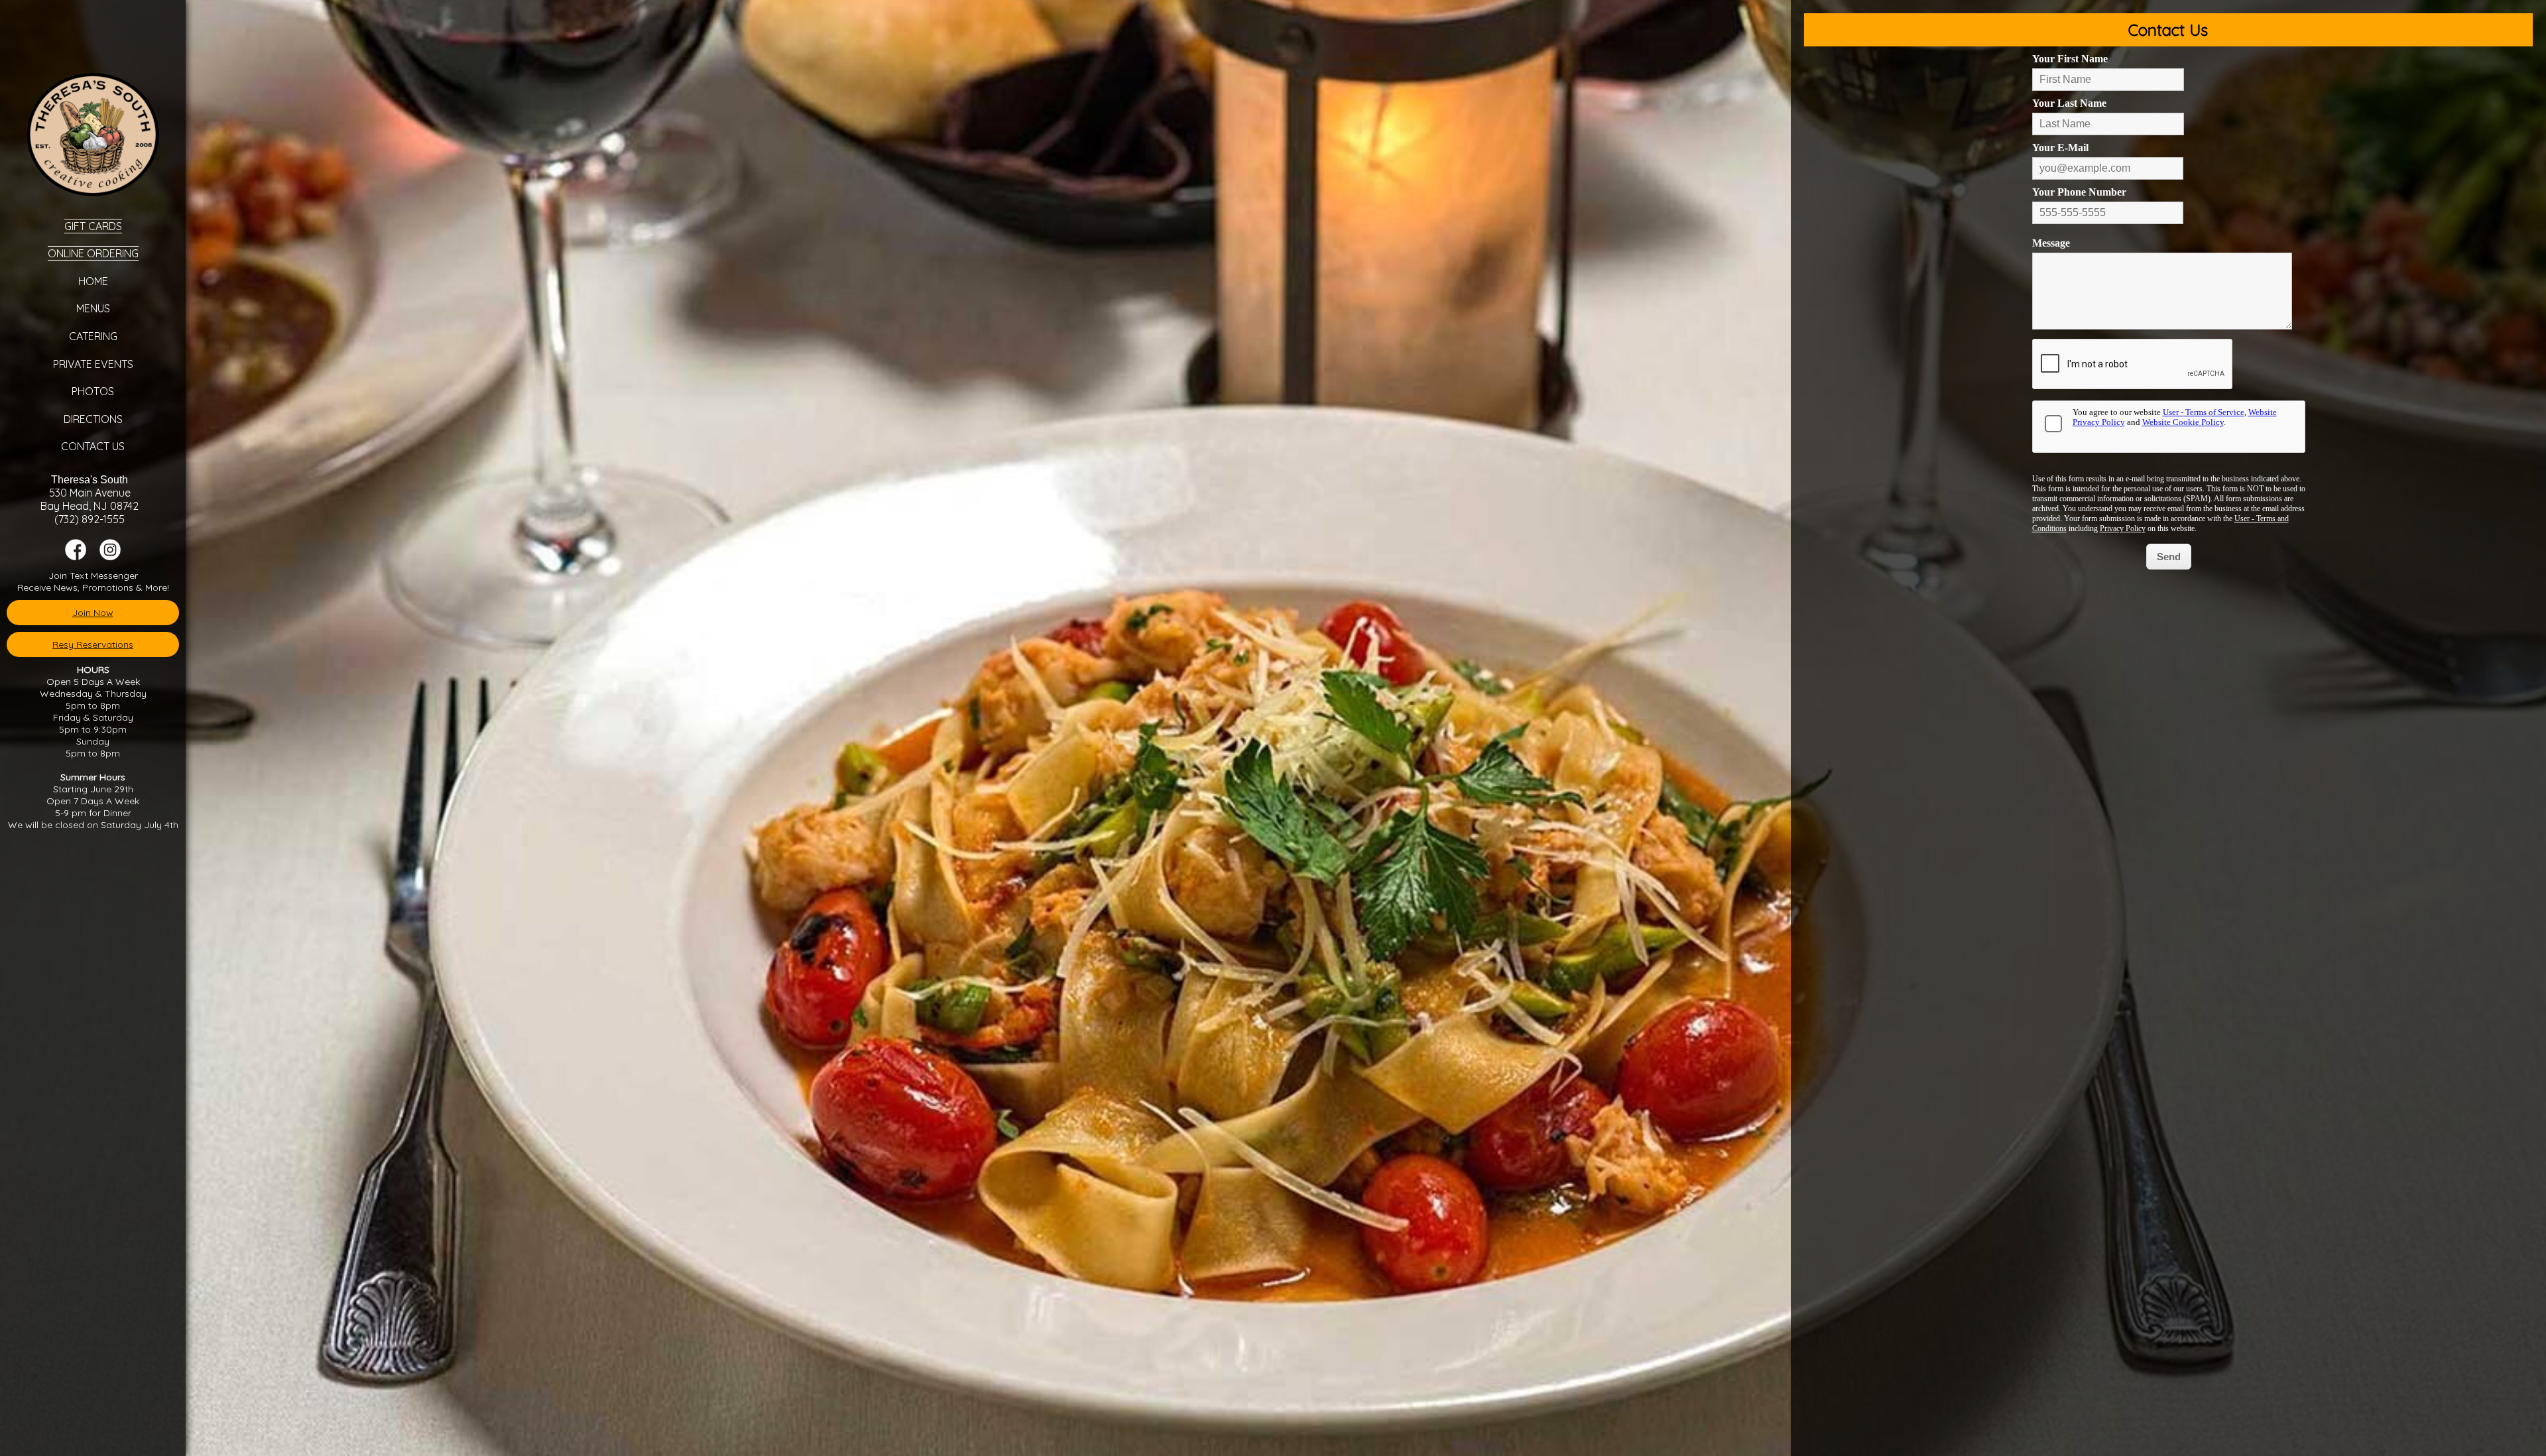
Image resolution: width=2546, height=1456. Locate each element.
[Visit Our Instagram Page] (110, 557)
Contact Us (93, 446)
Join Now (93, 613)
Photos (93, 391)
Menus (93, 308)
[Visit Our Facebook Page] (76, 557)
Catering (93, 336)
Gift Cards (93, 226)
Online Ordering (93, 253)
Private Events (93, 364)
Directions (93, 419)
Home (93, 281)
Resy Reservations (93, 644)
